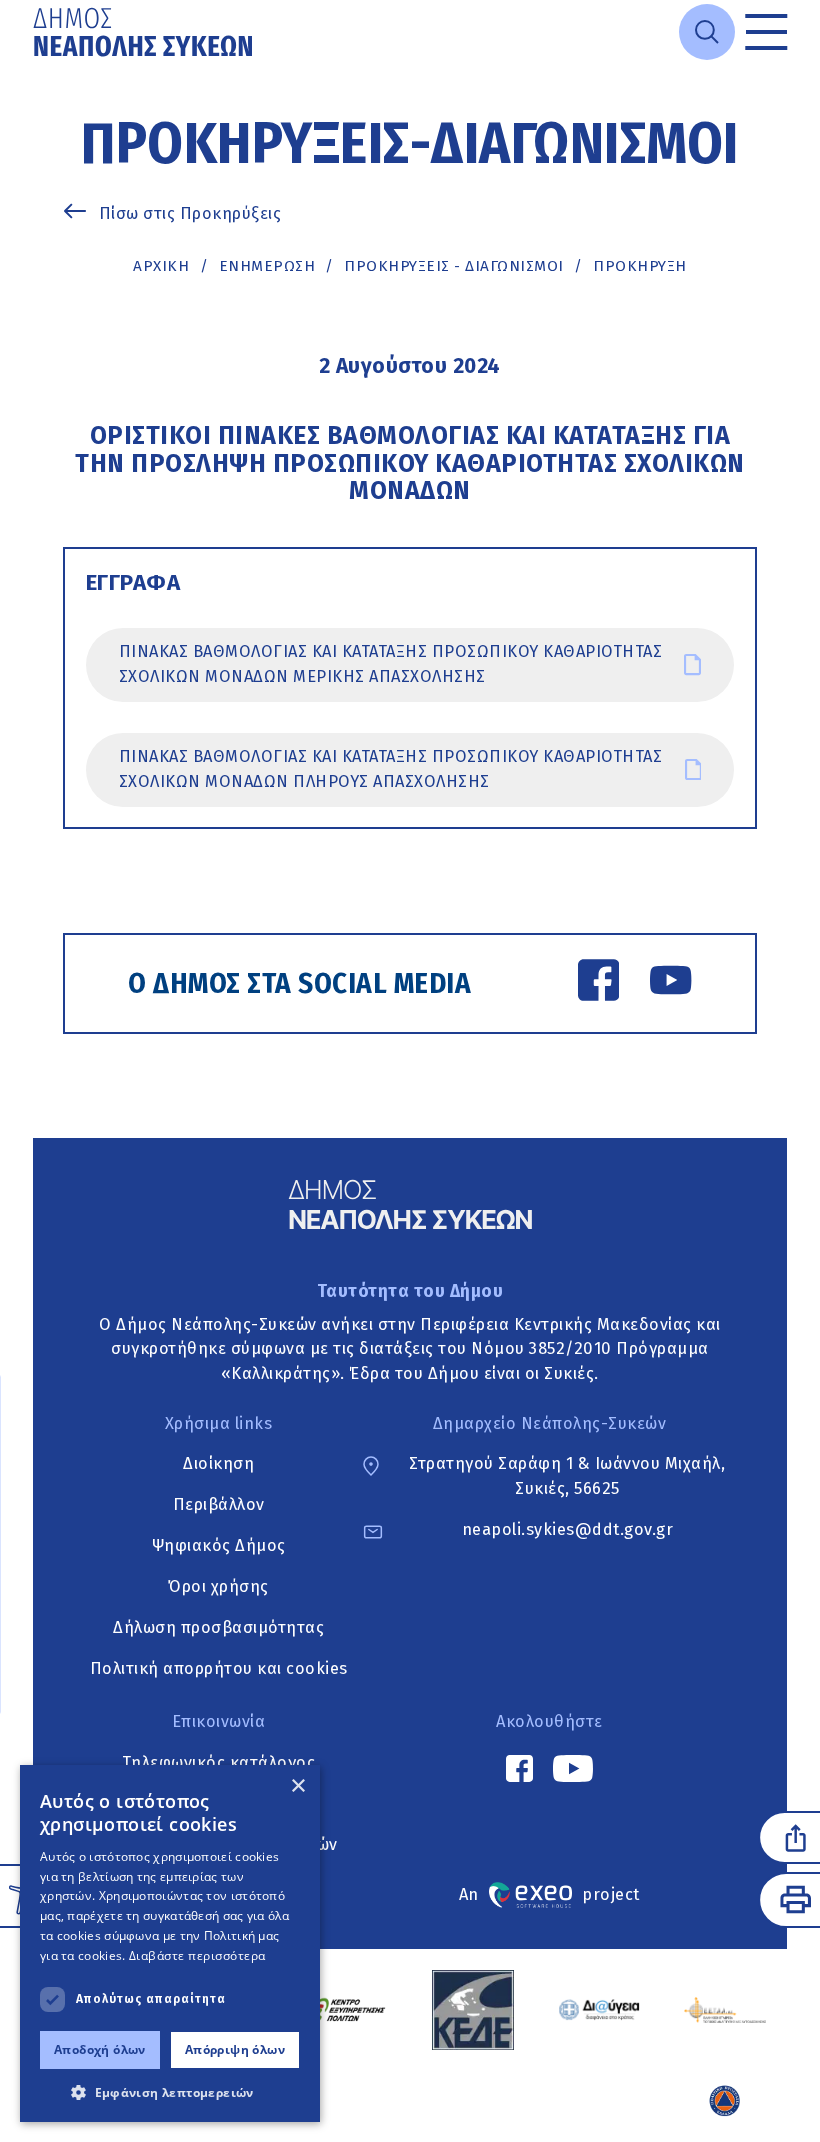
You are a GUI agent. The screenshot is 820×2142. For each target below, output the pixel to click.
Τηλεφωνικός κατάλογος (219, 1762)
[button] (170, 2092)
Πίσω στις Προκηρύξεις (190, 213)
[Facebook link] (598, 984)
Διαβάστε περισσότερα (197, 1955)
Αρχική (161, 266)
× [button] (297, 1786)
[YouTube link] (670, 984)
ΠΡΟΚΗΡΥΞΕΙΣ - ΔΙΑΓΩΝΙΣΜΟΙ (454, 266)
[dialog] (170, 1943)
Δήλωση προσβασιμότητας (218, 1627)
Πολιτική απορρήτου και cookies (219, 1668)
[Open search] (707, 32)
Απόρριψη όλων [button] (235, 2049)
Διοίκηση (218, 1463)
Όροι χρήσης (218, 1586)
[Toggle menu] (766, 31)
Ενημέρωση (267, 266)
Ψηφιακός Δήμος (219, 1545)
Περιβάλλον (219, 1504)
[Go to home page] (145, 32)
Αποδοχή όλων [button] (100, 2049)
